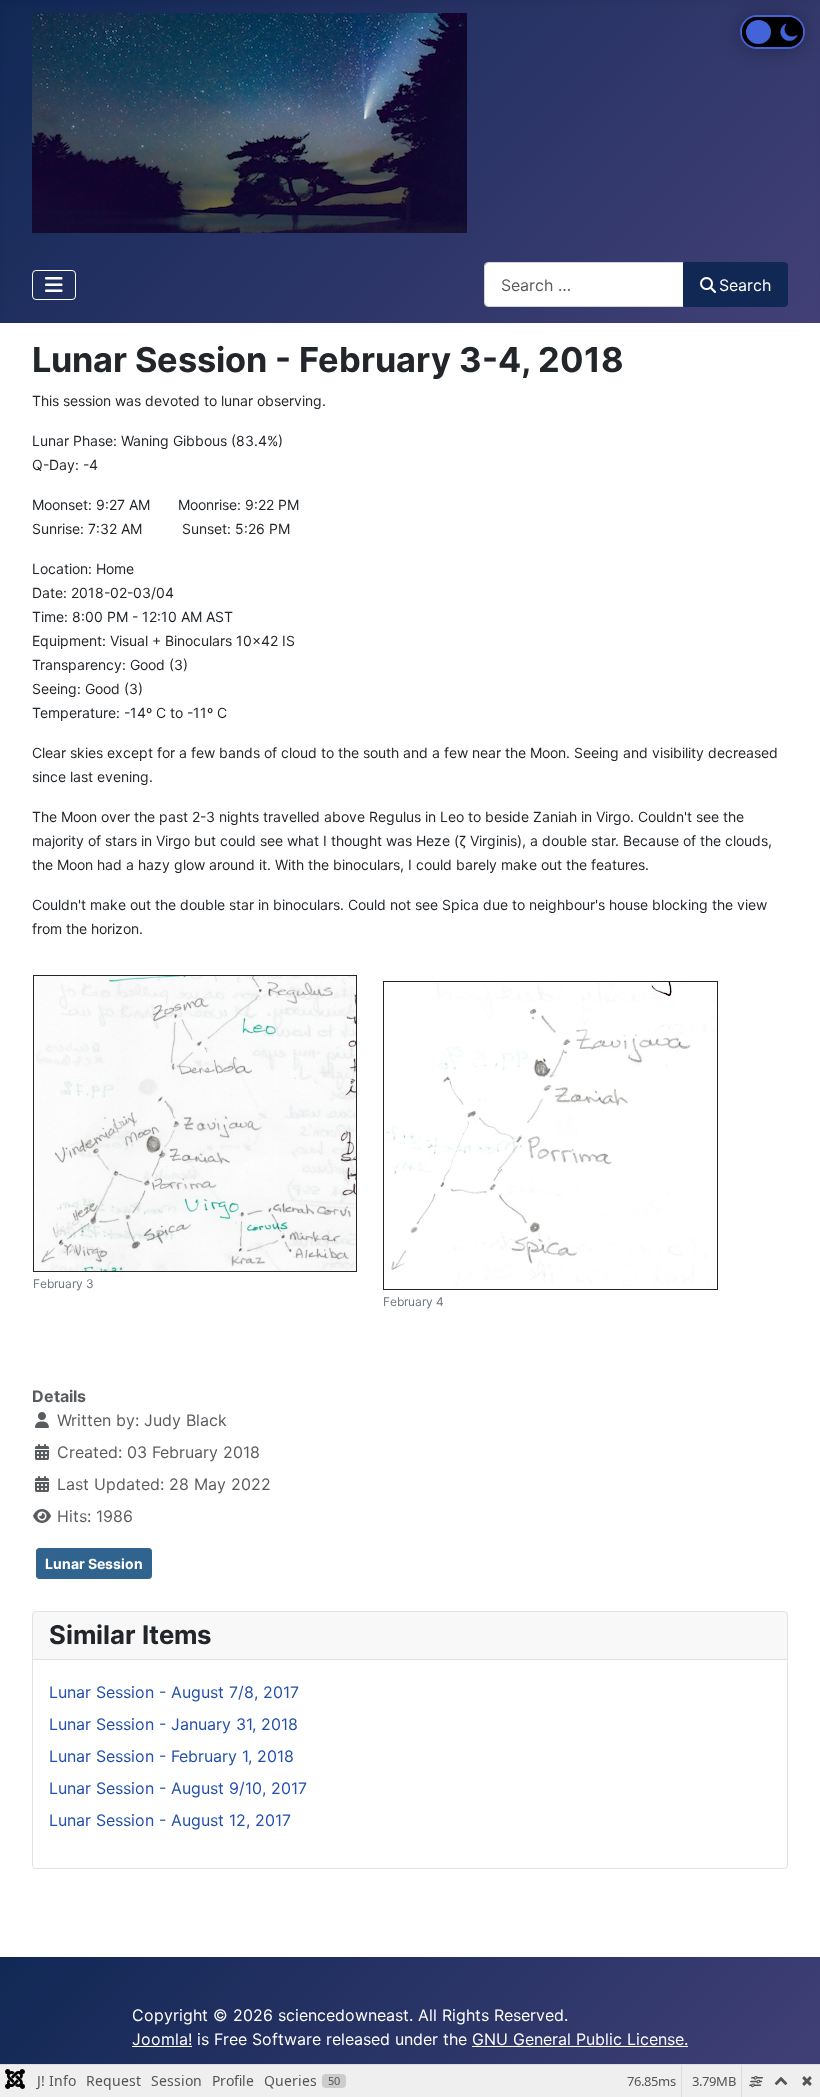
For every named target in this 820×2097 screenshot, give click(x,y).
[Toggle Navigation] (54, 285)
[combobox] (584, 284)
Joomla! (162, 2039)
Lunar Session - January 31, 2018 (173, 1724)
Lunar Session (94, 1563)
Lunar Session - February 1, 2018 (171, 1756)
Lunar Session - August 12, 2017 (170, 1820)
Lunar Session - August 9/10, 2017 (178, 1788)
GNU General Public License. (580, 2039)
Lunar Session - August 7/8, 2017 (174, 1692)
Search (745, 285)
